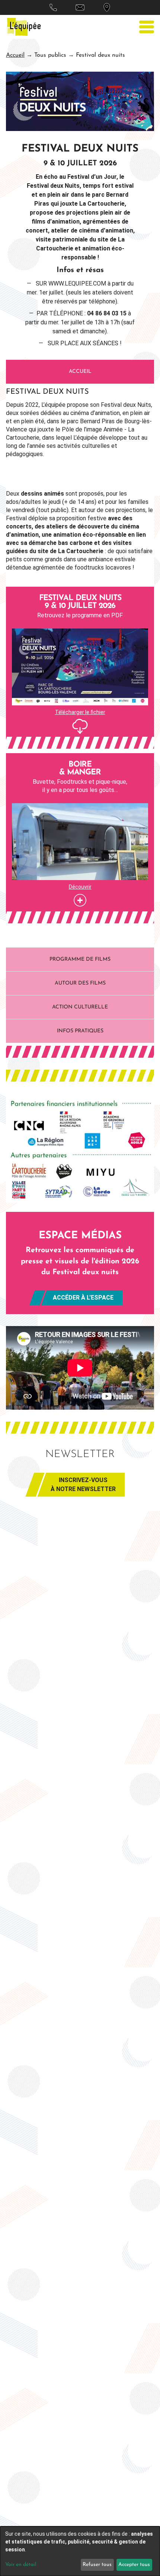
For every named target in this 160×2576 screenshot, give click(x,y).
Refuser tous (97, 2565)
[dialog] (80, 2551)
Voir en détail (21, 2565)
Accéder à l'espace (83, 1298)
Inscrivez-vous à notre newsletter (83, 1485)
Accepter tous (134, 2565)
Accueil (15, 55)
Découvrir (80, 887)
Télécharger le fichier (80, 712)
